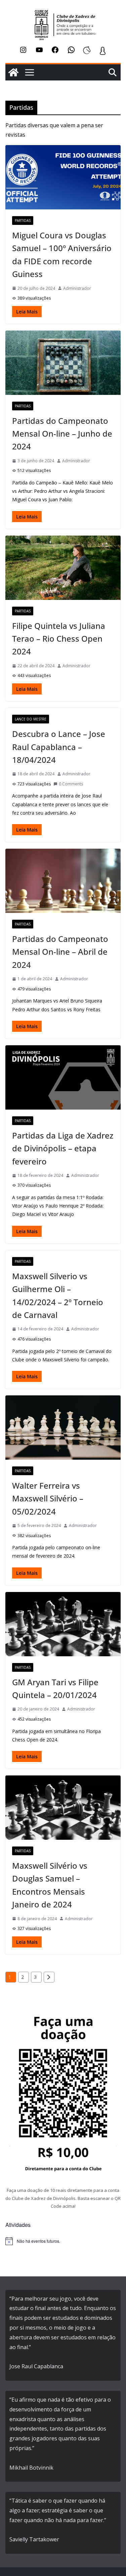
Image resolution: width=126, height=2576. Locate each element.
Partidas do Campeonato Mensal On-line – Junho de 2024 (62, 434)
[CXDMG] (13, 72)
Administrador (77, 288)
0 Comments (71, 784)
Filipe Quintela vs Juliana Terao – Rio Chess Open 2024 (59, 639)
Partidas (23, 221)
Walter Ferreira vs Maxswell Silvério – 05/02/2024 (48, 1498)
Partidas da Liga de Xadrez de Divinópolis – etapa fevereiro (63, 1148)
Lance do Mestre (31, 719)
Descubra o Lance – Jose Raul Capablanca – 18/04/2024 (59, 747)
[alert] (63, 2241)
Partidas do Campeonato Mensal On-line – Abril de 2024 (60, 952)
